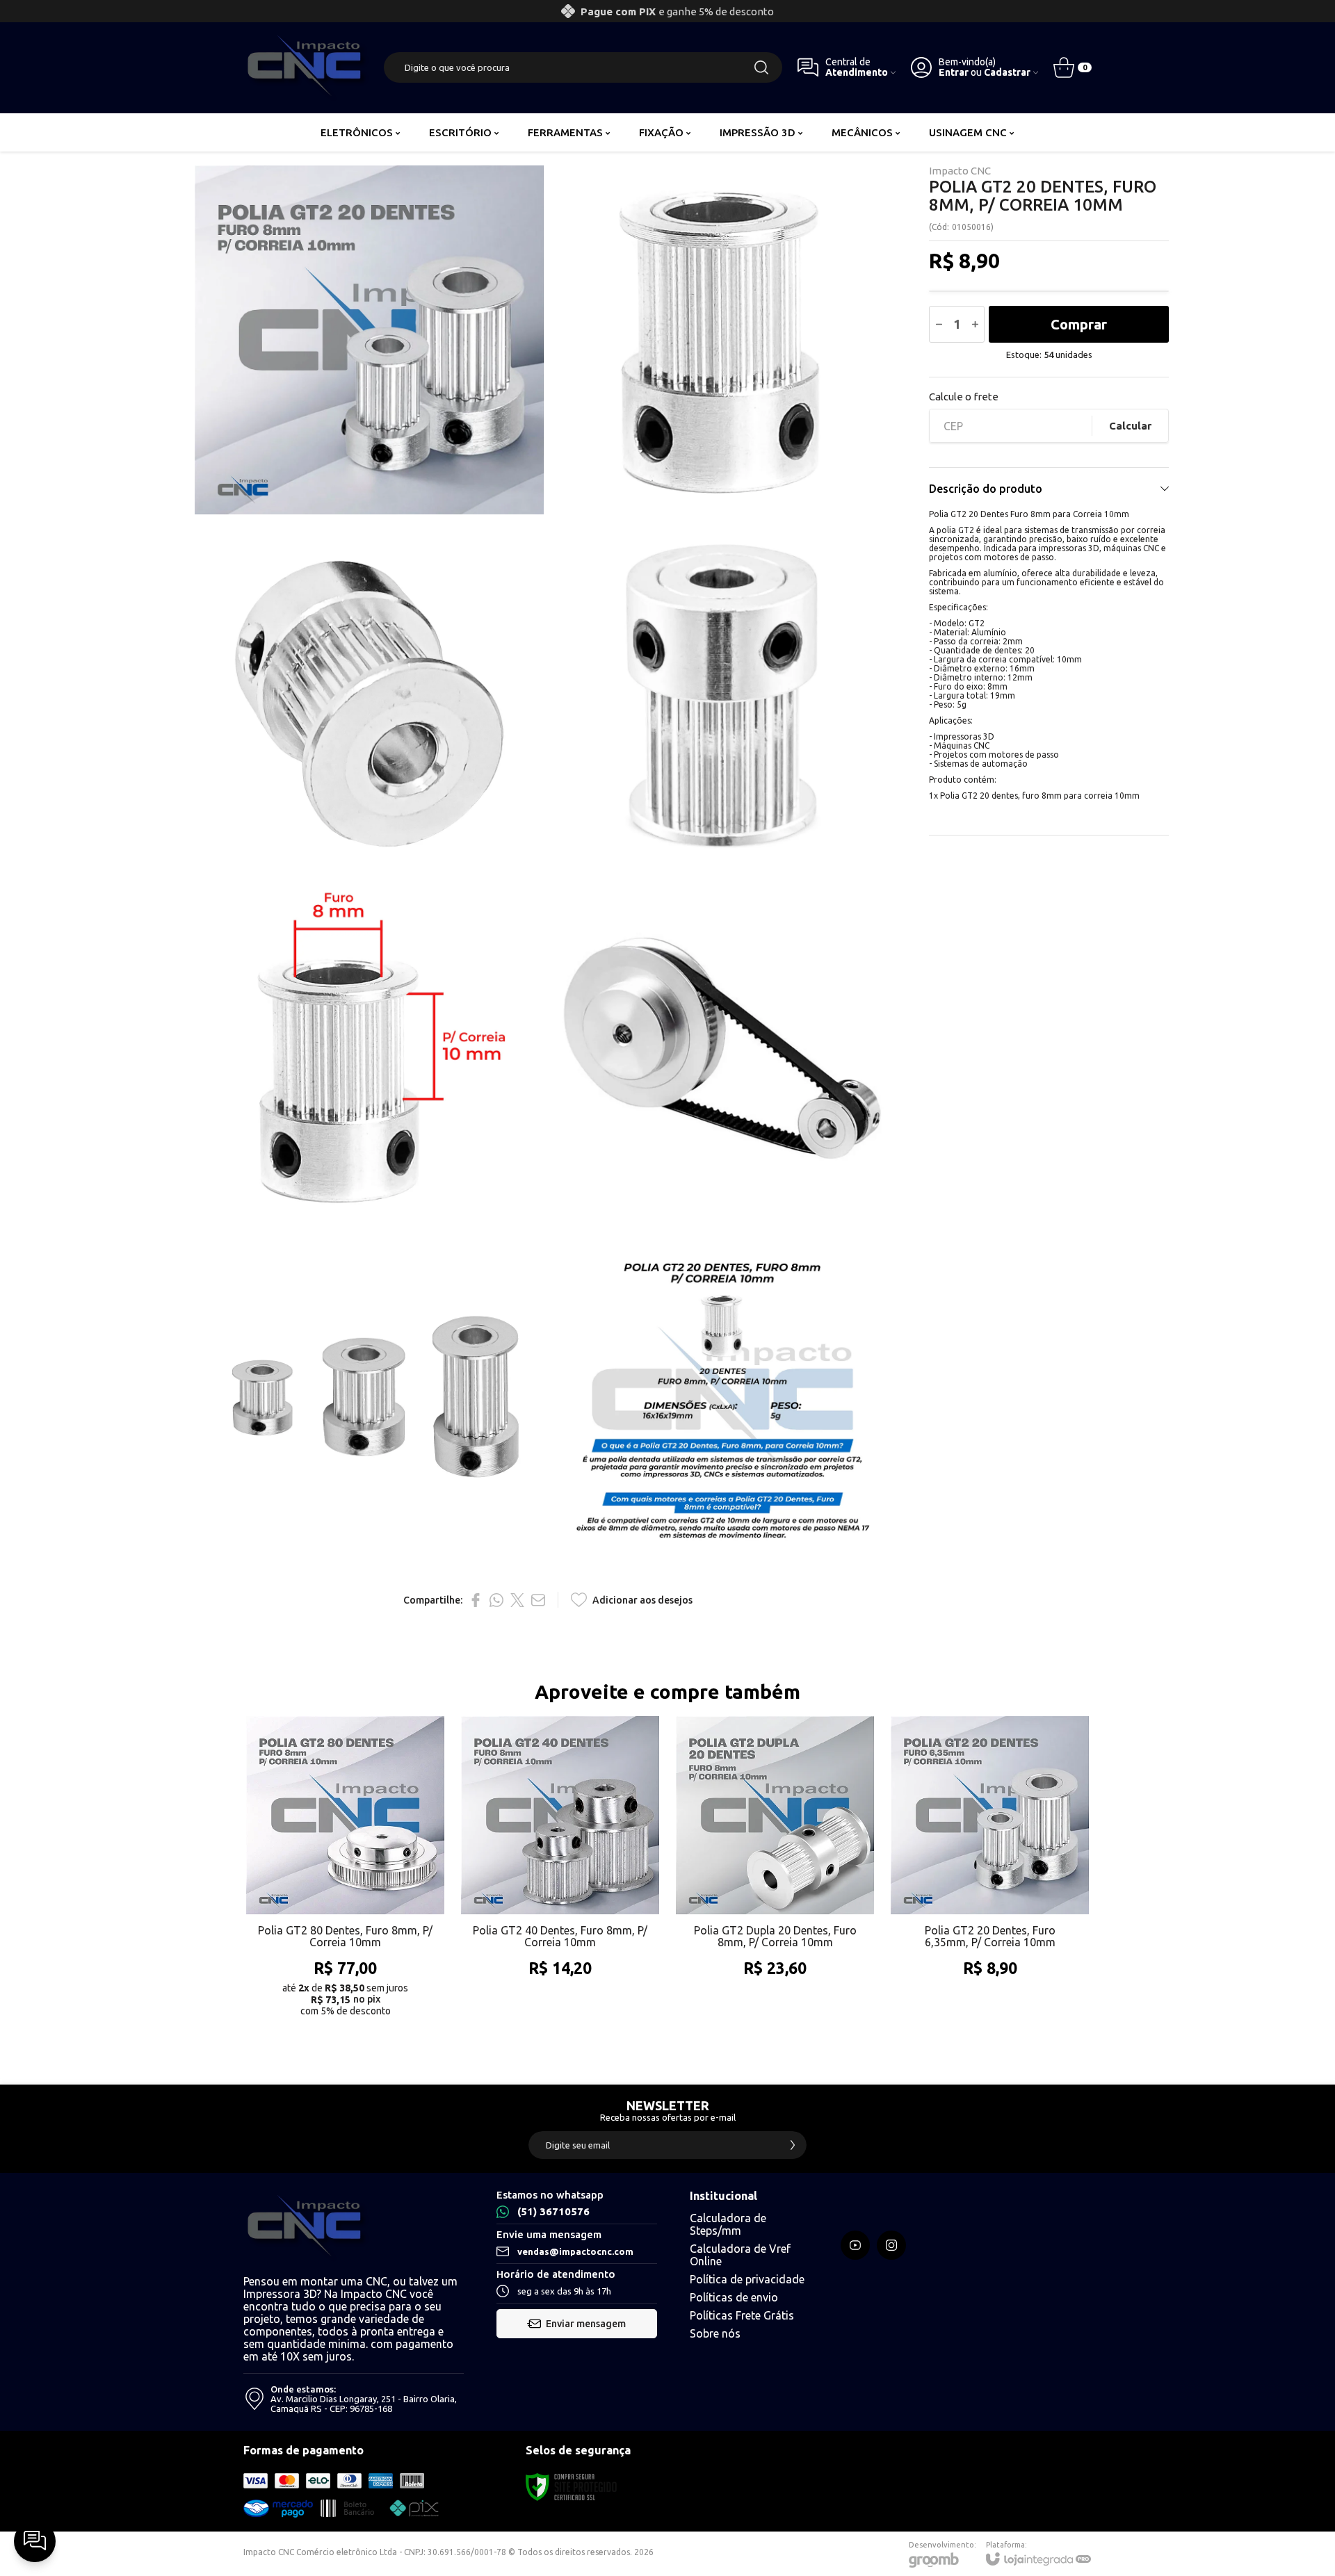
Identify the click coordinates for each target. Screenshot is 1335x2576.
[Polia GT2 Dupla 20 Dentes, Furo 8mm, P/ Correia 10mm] (775, 1871)
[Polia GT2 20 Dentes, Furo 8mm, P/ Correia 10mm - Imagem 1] (369, 340)
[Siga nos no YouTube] (855, 2245)
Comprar (1079, 324)
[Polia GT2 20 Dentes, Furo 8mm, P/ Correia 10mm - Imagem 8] (722, 1399)
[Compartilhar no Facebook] (476, 1600)
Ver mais (345, 1943)
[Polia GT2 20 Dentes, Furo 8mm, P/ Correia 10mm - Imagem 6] (722, 1046)
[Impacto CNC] (306, 67)
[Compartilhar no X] (517, 1600)
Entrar (954, 73)
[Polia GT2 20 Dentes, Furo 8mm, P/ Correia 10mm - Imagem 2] (722, 340)
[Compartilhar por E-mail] (538, 1600)
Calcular (1130, 426)
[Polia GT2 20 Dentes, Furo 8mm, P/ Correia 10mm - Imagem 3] (369, 693)
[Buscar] (761, 67)
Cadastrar (1007, 73)
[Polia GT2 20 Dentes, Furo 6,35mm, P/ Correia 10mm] (990, 1871)
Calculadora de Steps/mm (728, 2224)
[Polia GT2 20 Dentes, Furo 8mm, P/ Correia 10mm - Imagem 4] (722, 693)
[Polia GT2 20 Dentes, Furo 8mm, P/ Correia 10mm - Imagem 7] (369, 1399)
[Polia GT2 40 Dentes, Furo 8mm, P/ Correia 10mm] (560, 1871)
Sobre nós (715, 2333)
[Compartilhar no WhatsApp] (496, 1600)
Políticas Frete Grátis (742, 2315)
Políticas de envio (734, 2297)
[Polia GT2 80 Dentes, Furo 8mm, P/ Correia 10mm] (345, 1871)
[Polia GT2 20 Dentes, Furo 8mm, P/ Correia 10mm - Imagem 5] (369, 1046)
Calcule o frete (964, 397)
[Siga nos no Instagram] (891, 2245)
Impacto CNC (960, 171)
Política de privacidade (747, 2279)
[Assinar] (793, 2145)
